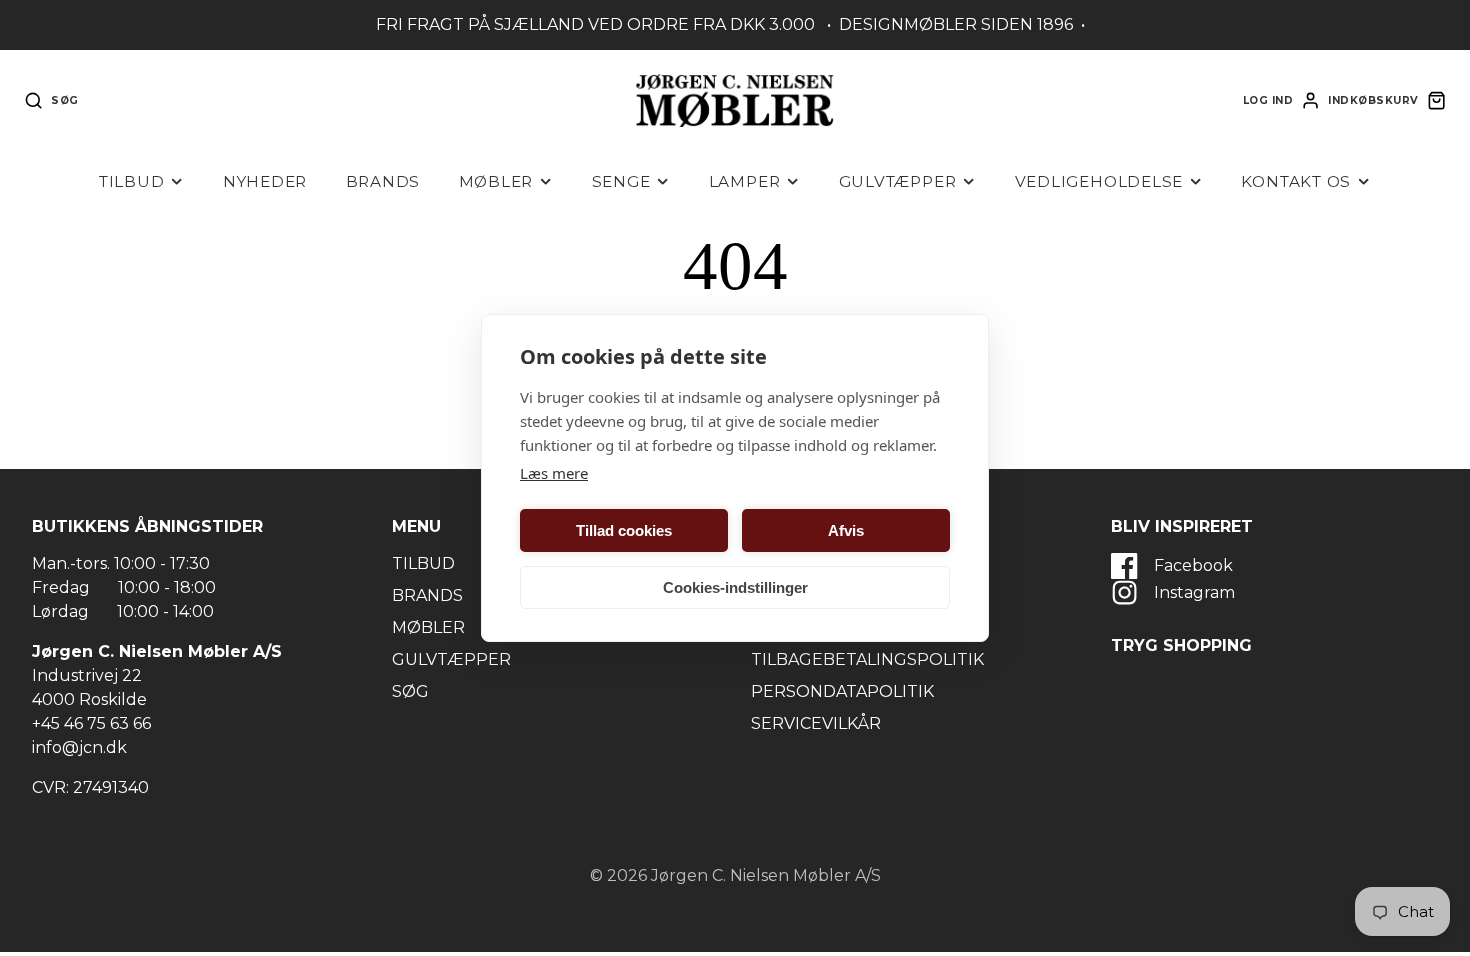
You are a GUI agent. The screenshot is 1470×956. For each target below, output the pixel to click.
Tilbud (132, 181)
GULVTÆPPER (451, 659)
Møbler (496, 181)
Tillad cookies (624, 530)
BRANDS (427, 595)
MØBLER (428, 627)
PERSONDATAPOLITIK (842, 691)
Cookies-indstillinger (735, 587)
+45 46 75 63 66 (91, 723)
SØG (410, 691)
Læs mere (554, 473)
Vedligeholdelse (1099, 181)
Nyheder (265, 181)
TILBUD (423, 563)
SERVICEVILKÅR (816, 723)
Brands (383, 181)
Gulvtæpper (898, 181)
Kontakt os (1296, 181)
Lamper (745, 181)
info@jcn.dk (79, 747)
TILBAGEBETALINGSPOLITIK (867, 659)
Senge (621, 181)
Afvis (846, 530)
